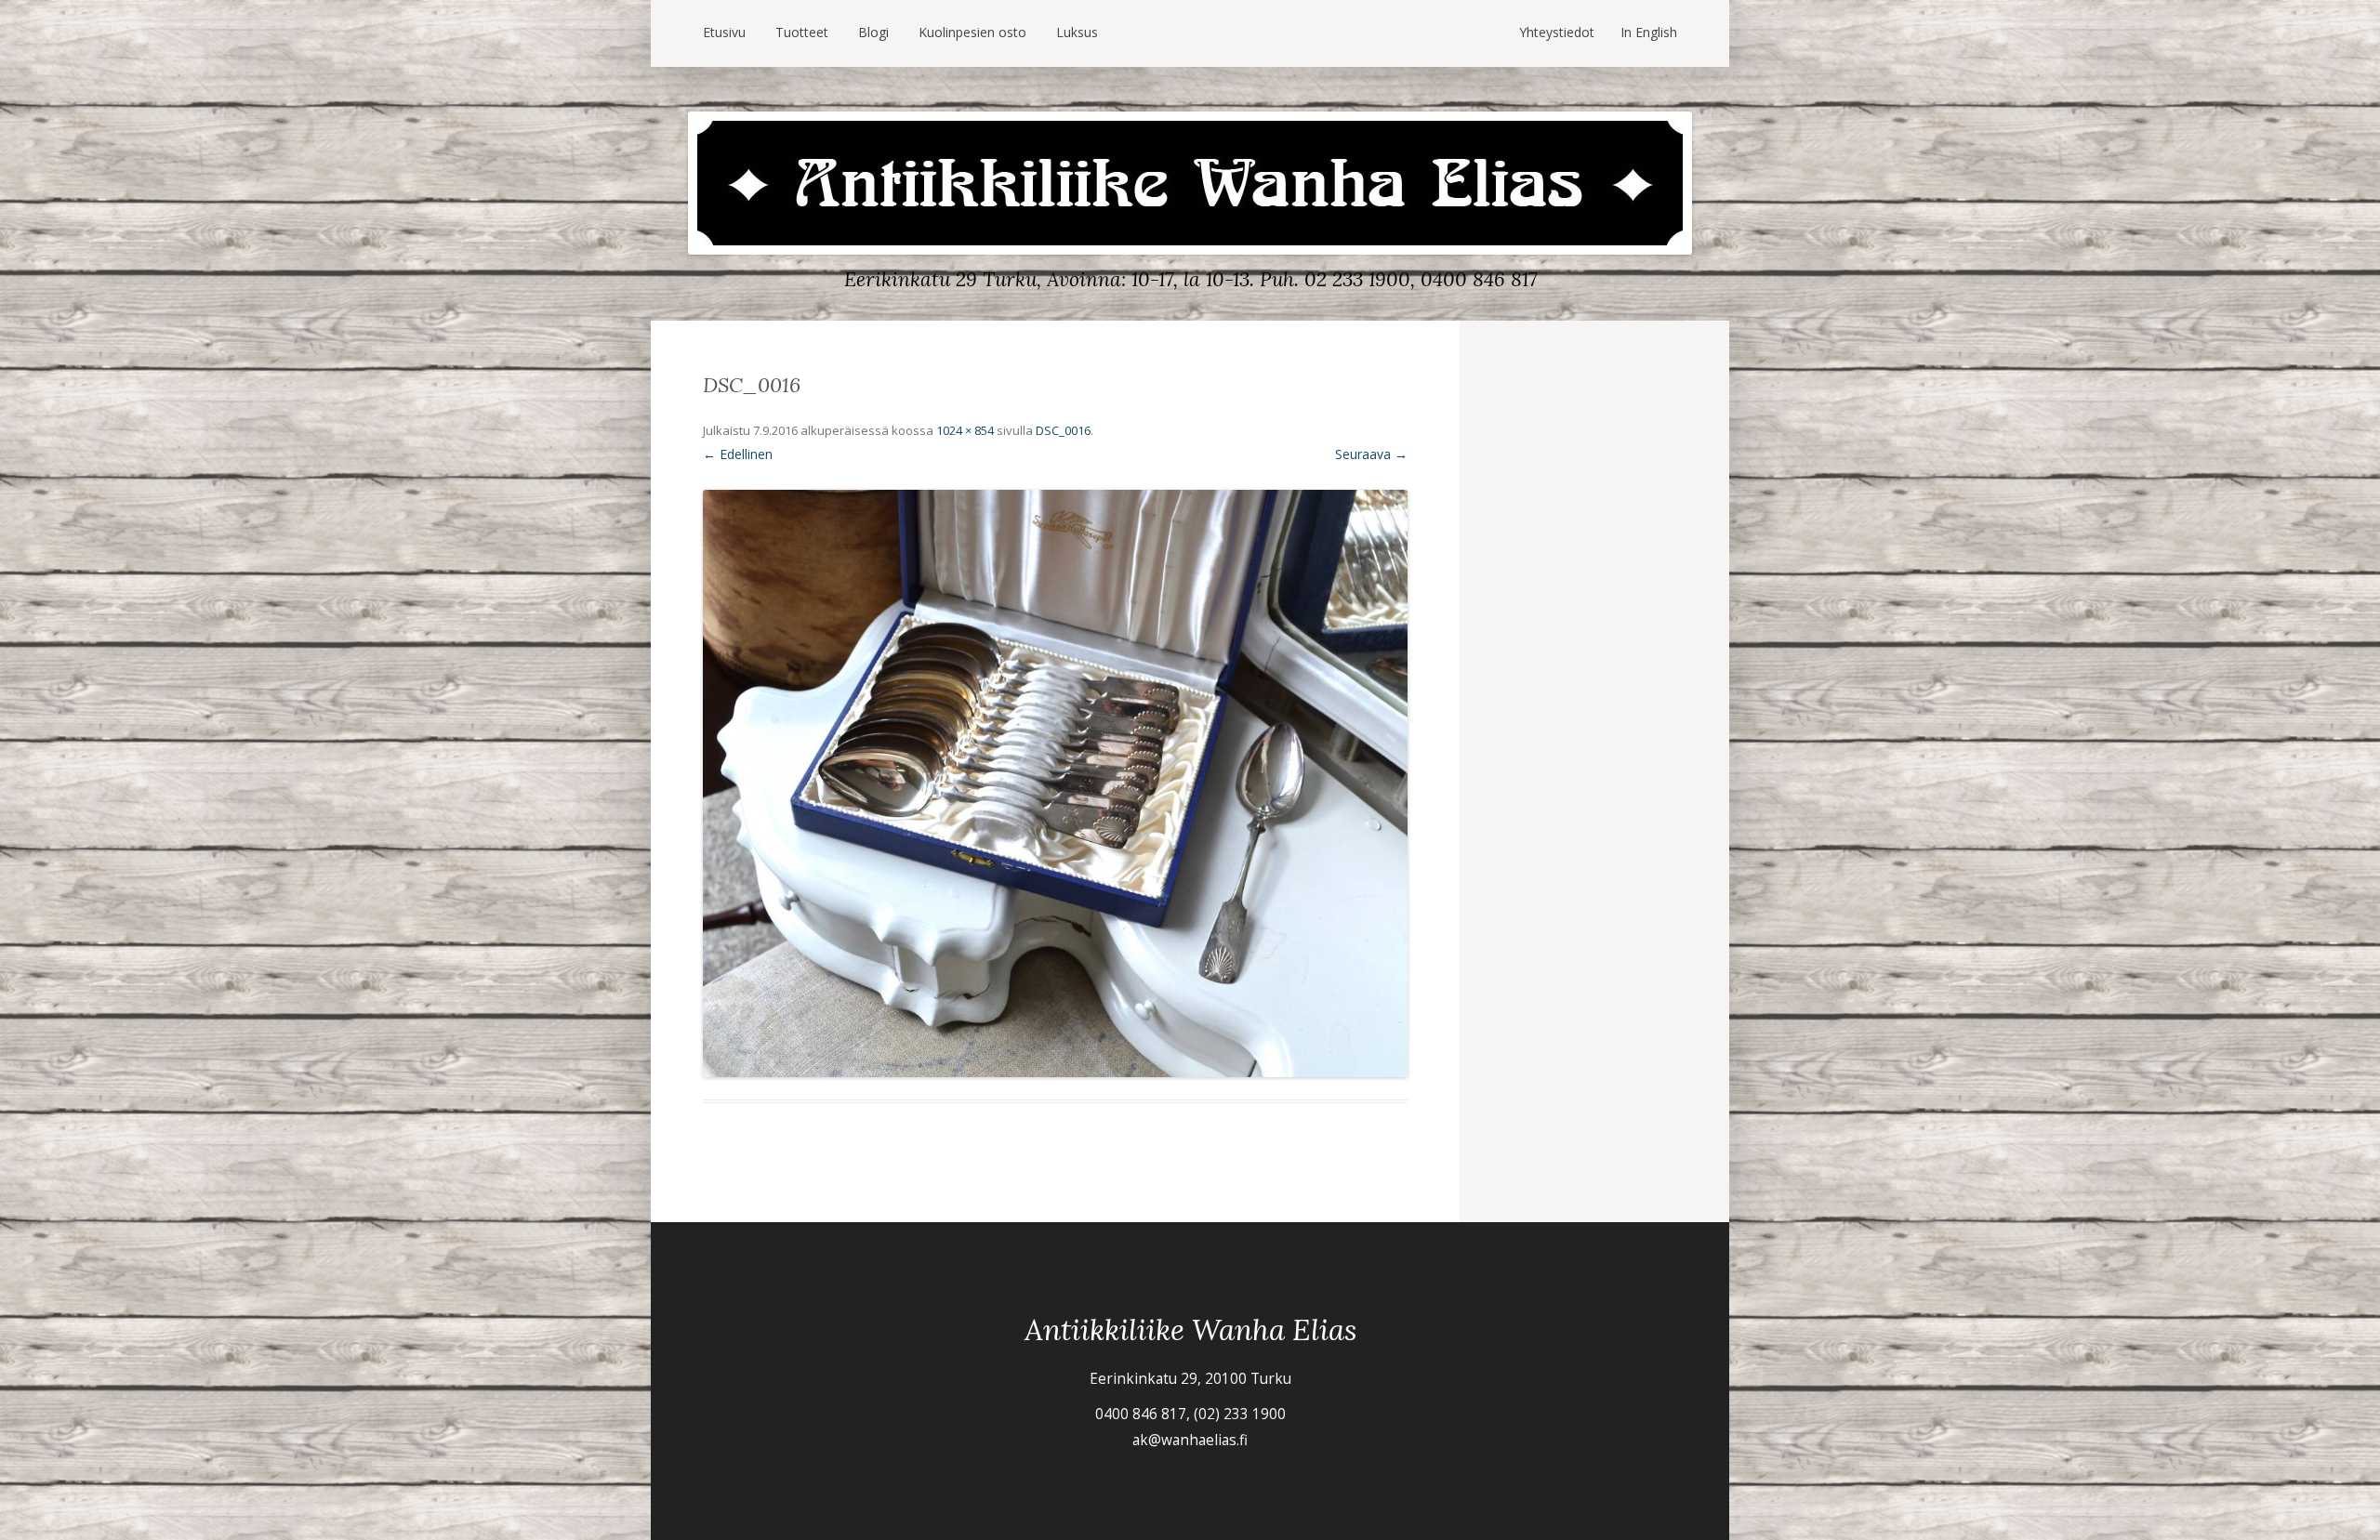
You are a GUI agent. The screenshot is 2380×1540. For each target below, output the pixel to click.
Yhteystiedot (1557, 32)
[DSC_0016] (1055, 783)
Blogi (873, 32)
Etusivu (724, 32)
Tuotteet (802, 32)
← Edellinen (738, 454)
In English (1649, 32)
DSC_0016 (1063, 430)
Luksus (1077, 32)
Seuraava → (1371, 454)
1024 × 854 (965, 430)
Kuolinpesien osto (972, 32)
